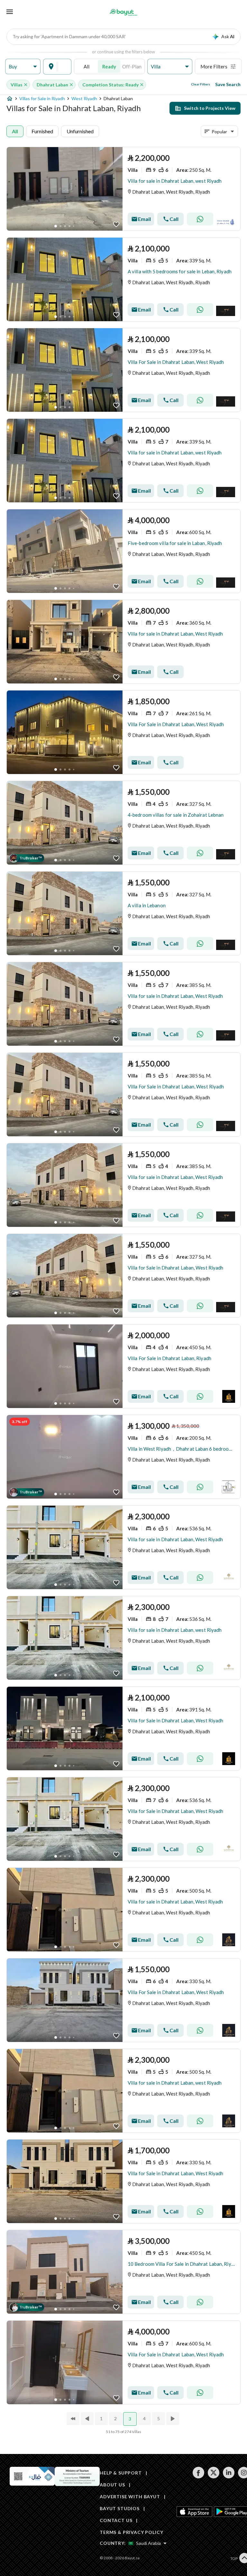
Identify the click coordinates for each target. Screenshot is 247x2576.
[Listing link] (123, 189)
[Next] (173, 2419)
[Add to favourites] (116, 224)
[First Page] (74, 2419)
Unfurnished (80, 131)
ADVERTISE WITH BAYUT (130, 2497)
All (87, 66)
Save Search (228, 84)
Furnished (42, 131)
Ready (109, 66)
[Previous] (88, 2419)
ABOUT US (112, 2485)
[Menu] (10, 12)
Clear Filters (201, 84)
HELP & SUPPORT (121, 2473)
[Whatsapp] (200, 219)
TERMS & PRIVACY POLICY (131, 2532)
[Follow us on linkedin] (229, 2477)
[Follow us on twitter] (213, 2477)
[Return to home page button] (123, 12)
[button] (23, 67)
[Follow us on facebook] (198, 2477)
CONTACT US (116, 2520)
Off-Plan (132, 66)
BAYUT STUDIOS (120, 2508)
